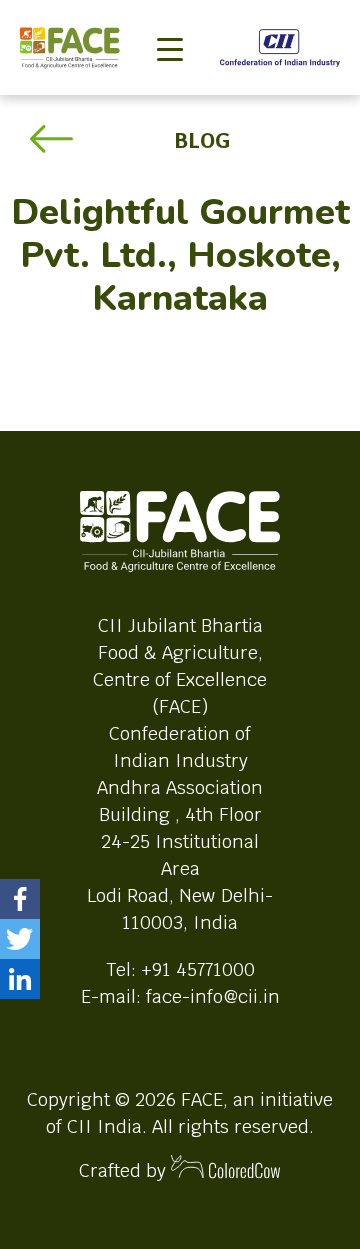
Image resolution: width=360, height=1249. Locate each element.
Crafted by (125, 1170)
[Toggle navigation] (170, 16)
